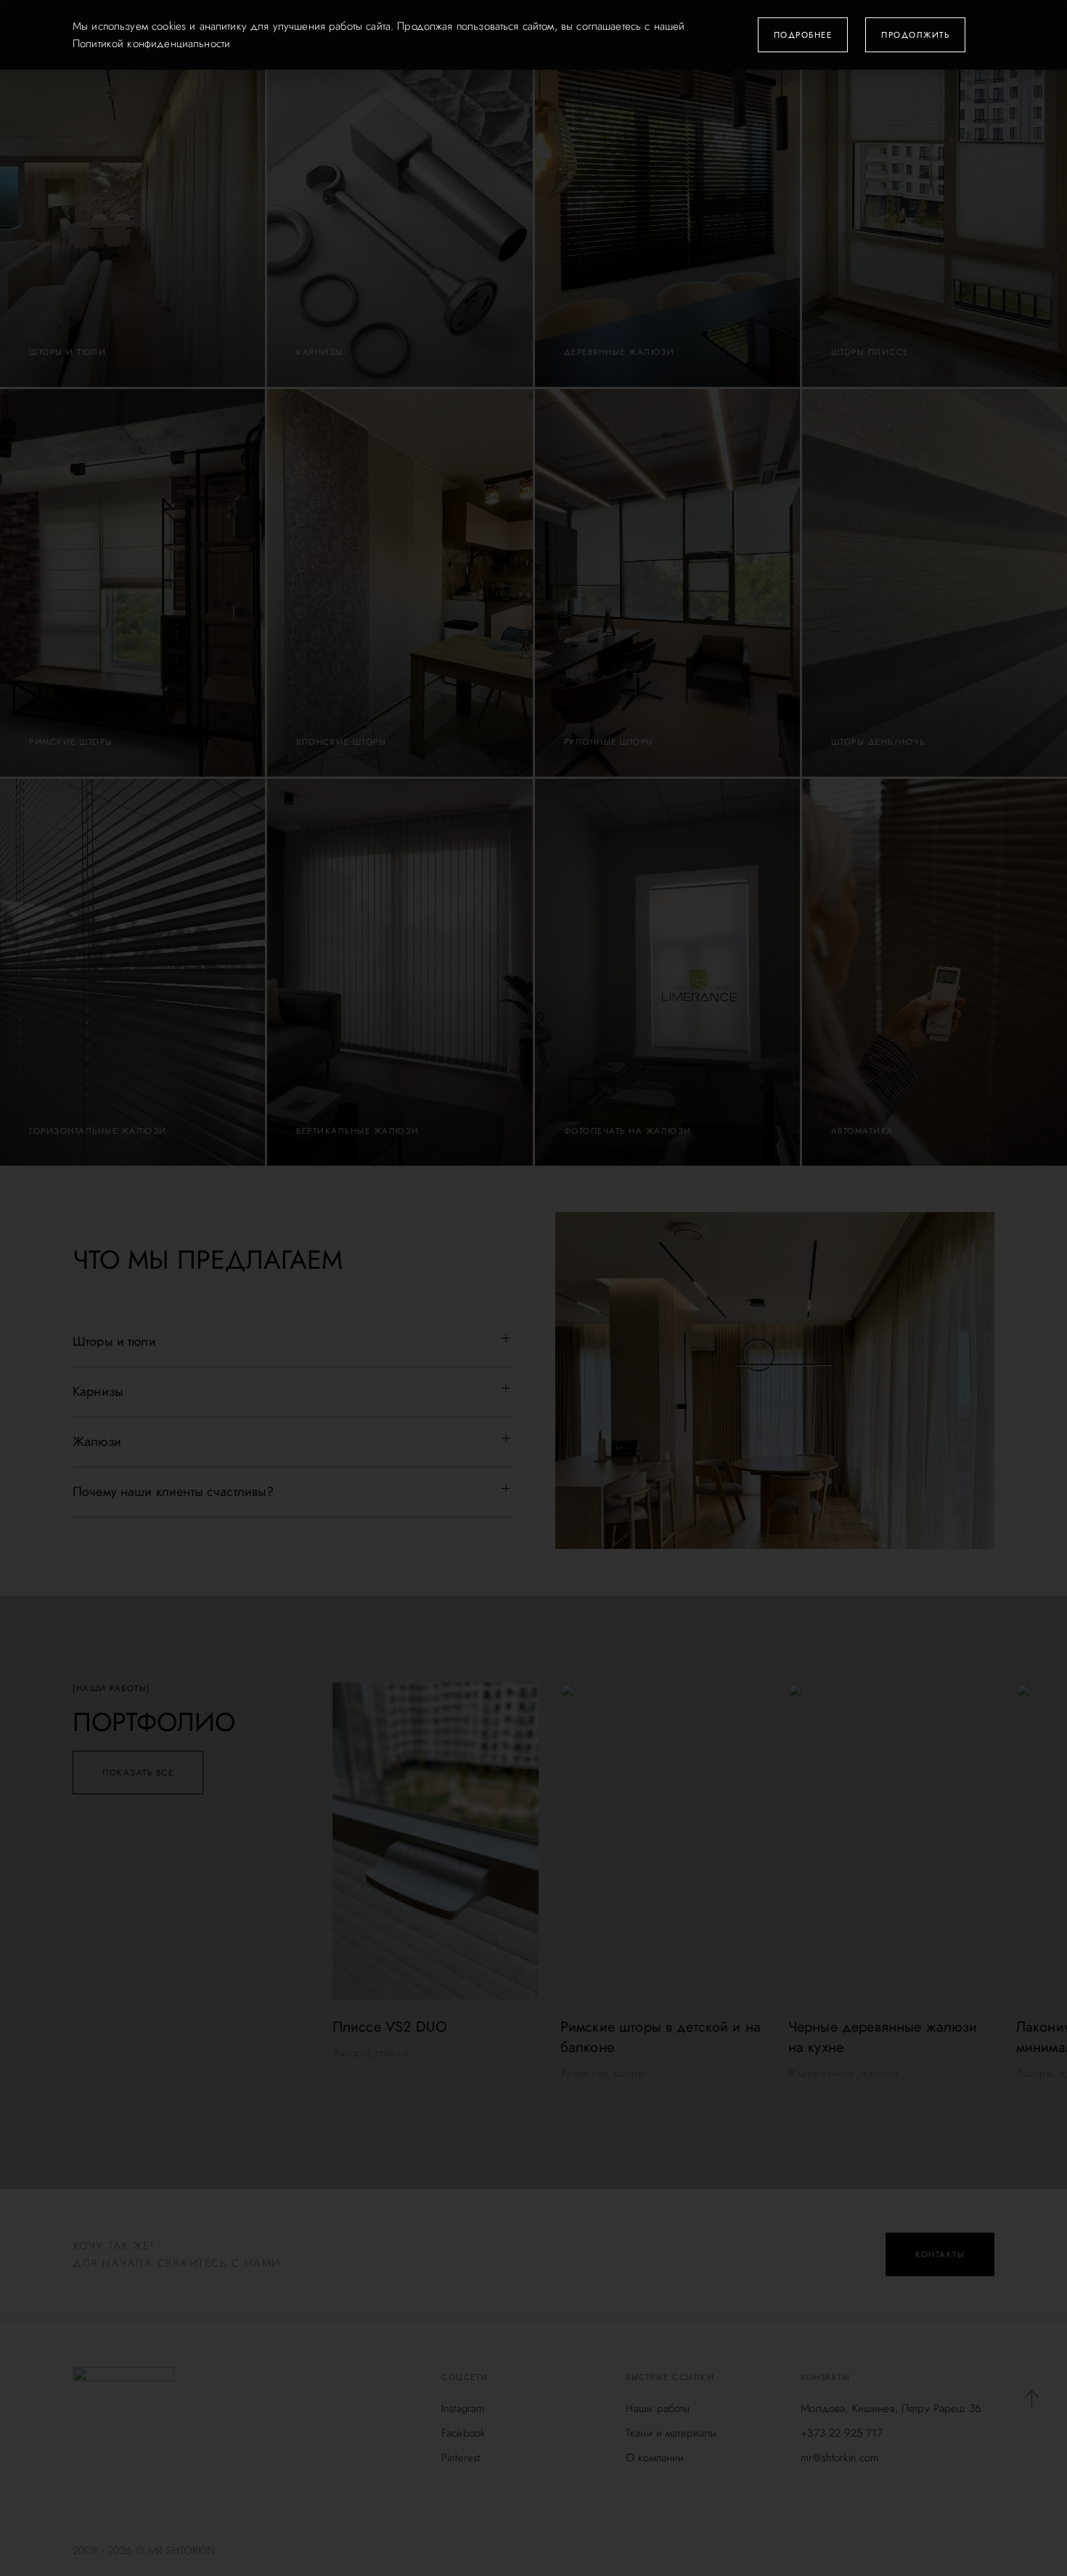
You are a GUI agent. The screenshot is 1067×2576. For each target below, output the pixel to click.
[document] (533, 1288)
